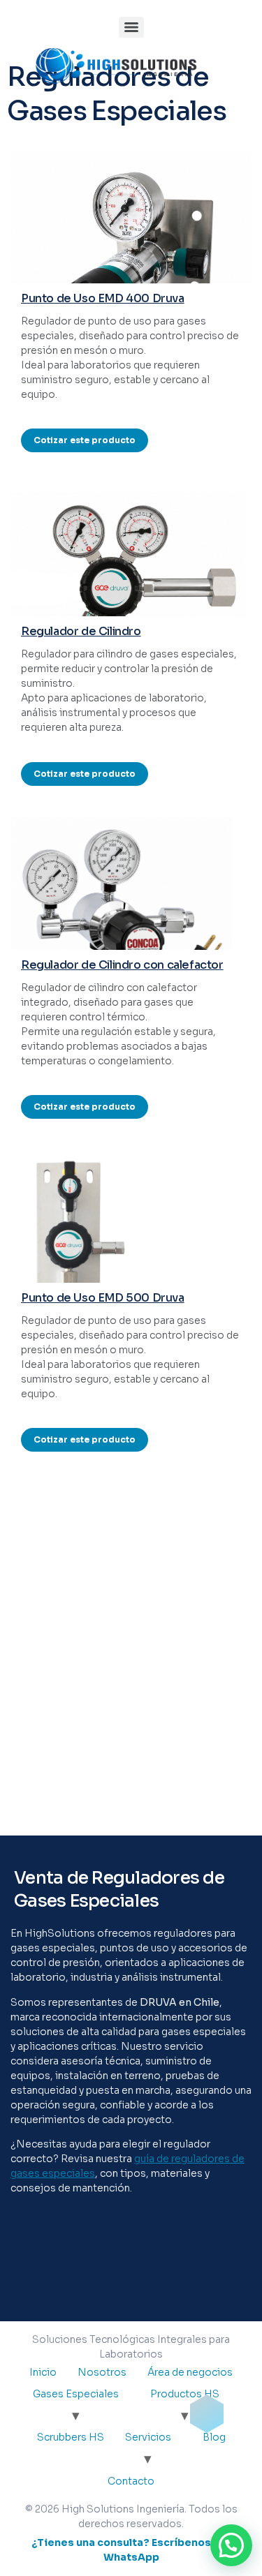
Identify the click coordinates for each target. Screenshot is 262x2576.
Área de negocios (190, 2372)
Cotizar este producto (85, 440)
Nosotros (102, 2372)
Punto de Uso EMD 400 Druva (103, 298)
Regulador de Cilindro (81, 631)
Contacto (131, 2481)
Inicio (43, 2372)
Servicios (148, 2437)
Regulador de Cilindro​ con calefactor (122, 965)
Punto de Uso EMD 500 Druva (103, 1298)
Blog (214, 2437)
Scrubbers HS (71, 2437)
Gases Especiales (76, 2394)
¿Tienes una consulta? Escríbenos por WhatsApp (131, 2550)
